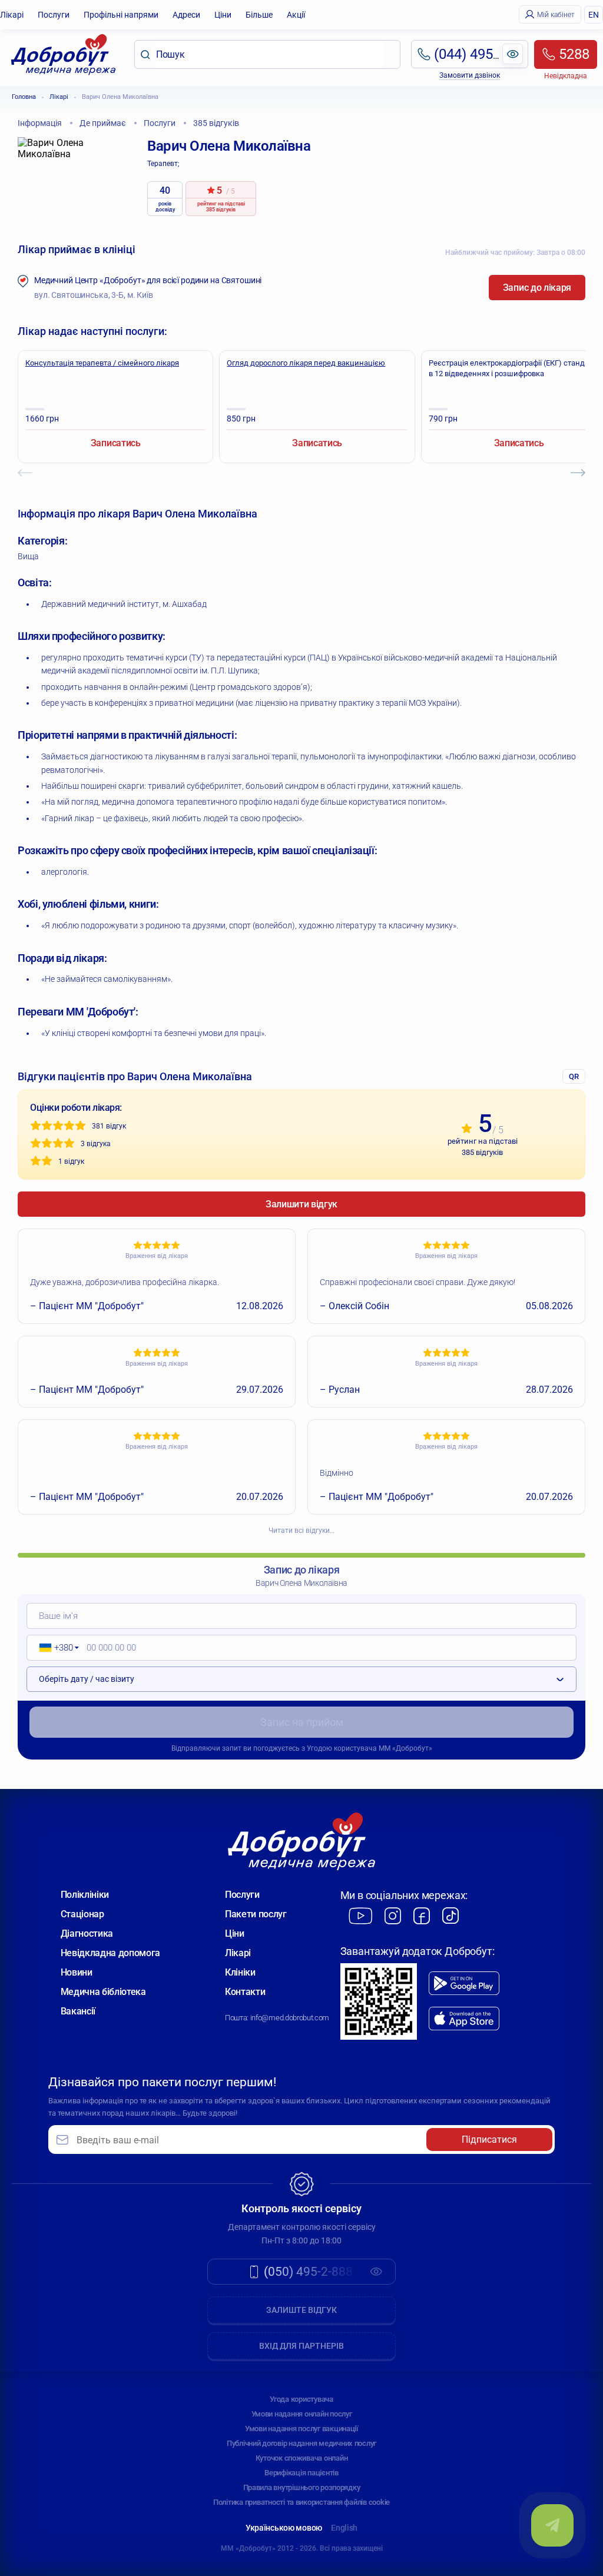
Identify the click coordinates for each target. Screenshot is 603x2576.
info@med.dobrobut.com (290, 2018)
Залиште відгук (301, 2310)
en (594, 15)
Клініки (240, 1972)
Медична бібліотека (103, 1992)
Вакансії (78, 2011)
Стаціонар (82, 1914)
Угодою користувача (342, 1748)
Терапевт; (163, 164)
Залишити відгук (301, 1204)
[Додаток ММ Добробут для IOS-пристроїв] (464, 2019)
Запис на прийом (302, 1722)
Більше (259, 15)
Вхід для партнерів (301, 2346)
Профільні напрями (121, 15)
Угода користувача (301, 2399)
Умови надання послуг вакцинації (301, 2429)
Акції (296, 15)
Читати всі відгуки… (301, 1531)
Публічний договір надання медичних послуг (301, 2443)
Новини (77, 1972)
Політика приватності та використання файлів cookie (301, 2502)
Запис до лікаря (537, 288)
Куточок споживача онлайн (302, 2458)
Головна (24, 97)
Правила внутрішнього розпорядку (302, 2487)
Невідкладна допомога (111, 1953)
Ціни (223, 15)
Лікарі (12, 15)
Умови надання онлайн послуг (302, 2414)
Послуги (54, 15)
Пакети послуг (256, 1914)
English (344, 2528)
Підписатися (489, 2140)
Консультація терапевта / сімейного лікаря (102, 363)
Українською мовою (284, 2528)
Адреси (186, 15)
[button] (55, 1648)
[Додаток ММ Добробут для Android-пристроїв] (464, 1983)
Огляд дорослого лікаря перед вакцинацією (306, 363)
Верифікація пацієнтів (301, 2473)
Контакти (245, 1992)
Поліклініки (85, 1895)
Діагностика (87, 1933)
